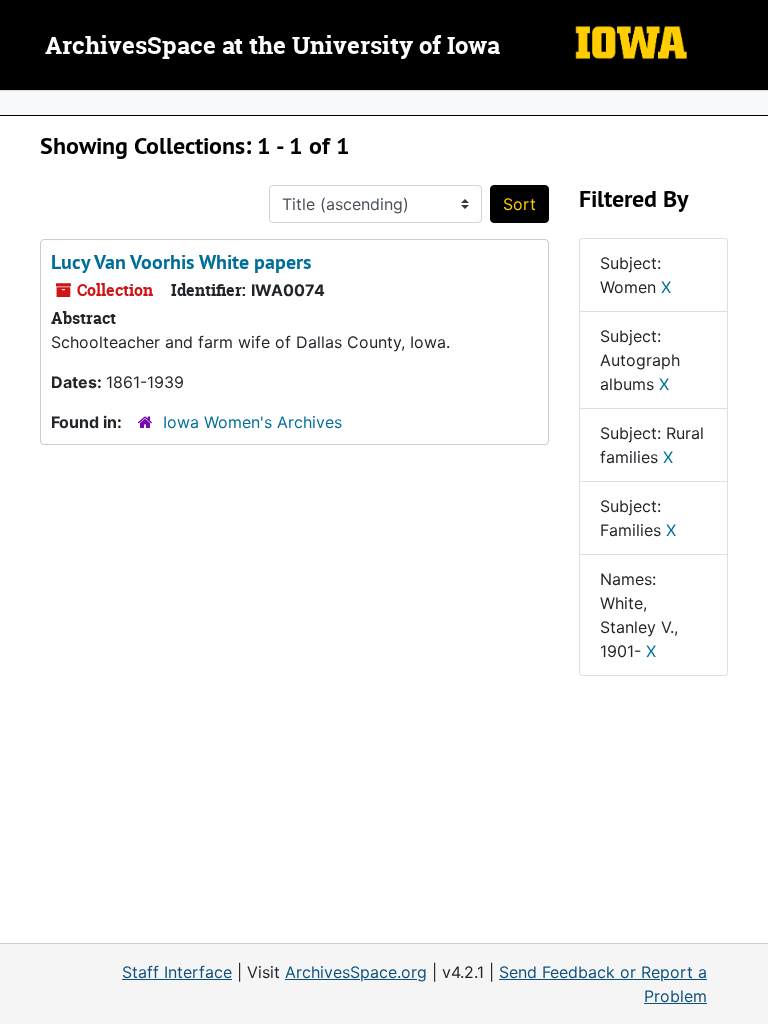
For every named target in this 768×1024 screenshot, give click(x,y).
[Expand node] (748, 103)
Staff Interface (177, 972)
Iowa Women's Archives (252, 422)
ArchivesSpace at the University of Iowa (272, 47)
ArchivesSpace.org (356, 972)
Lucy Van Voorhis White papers (181, 262)
